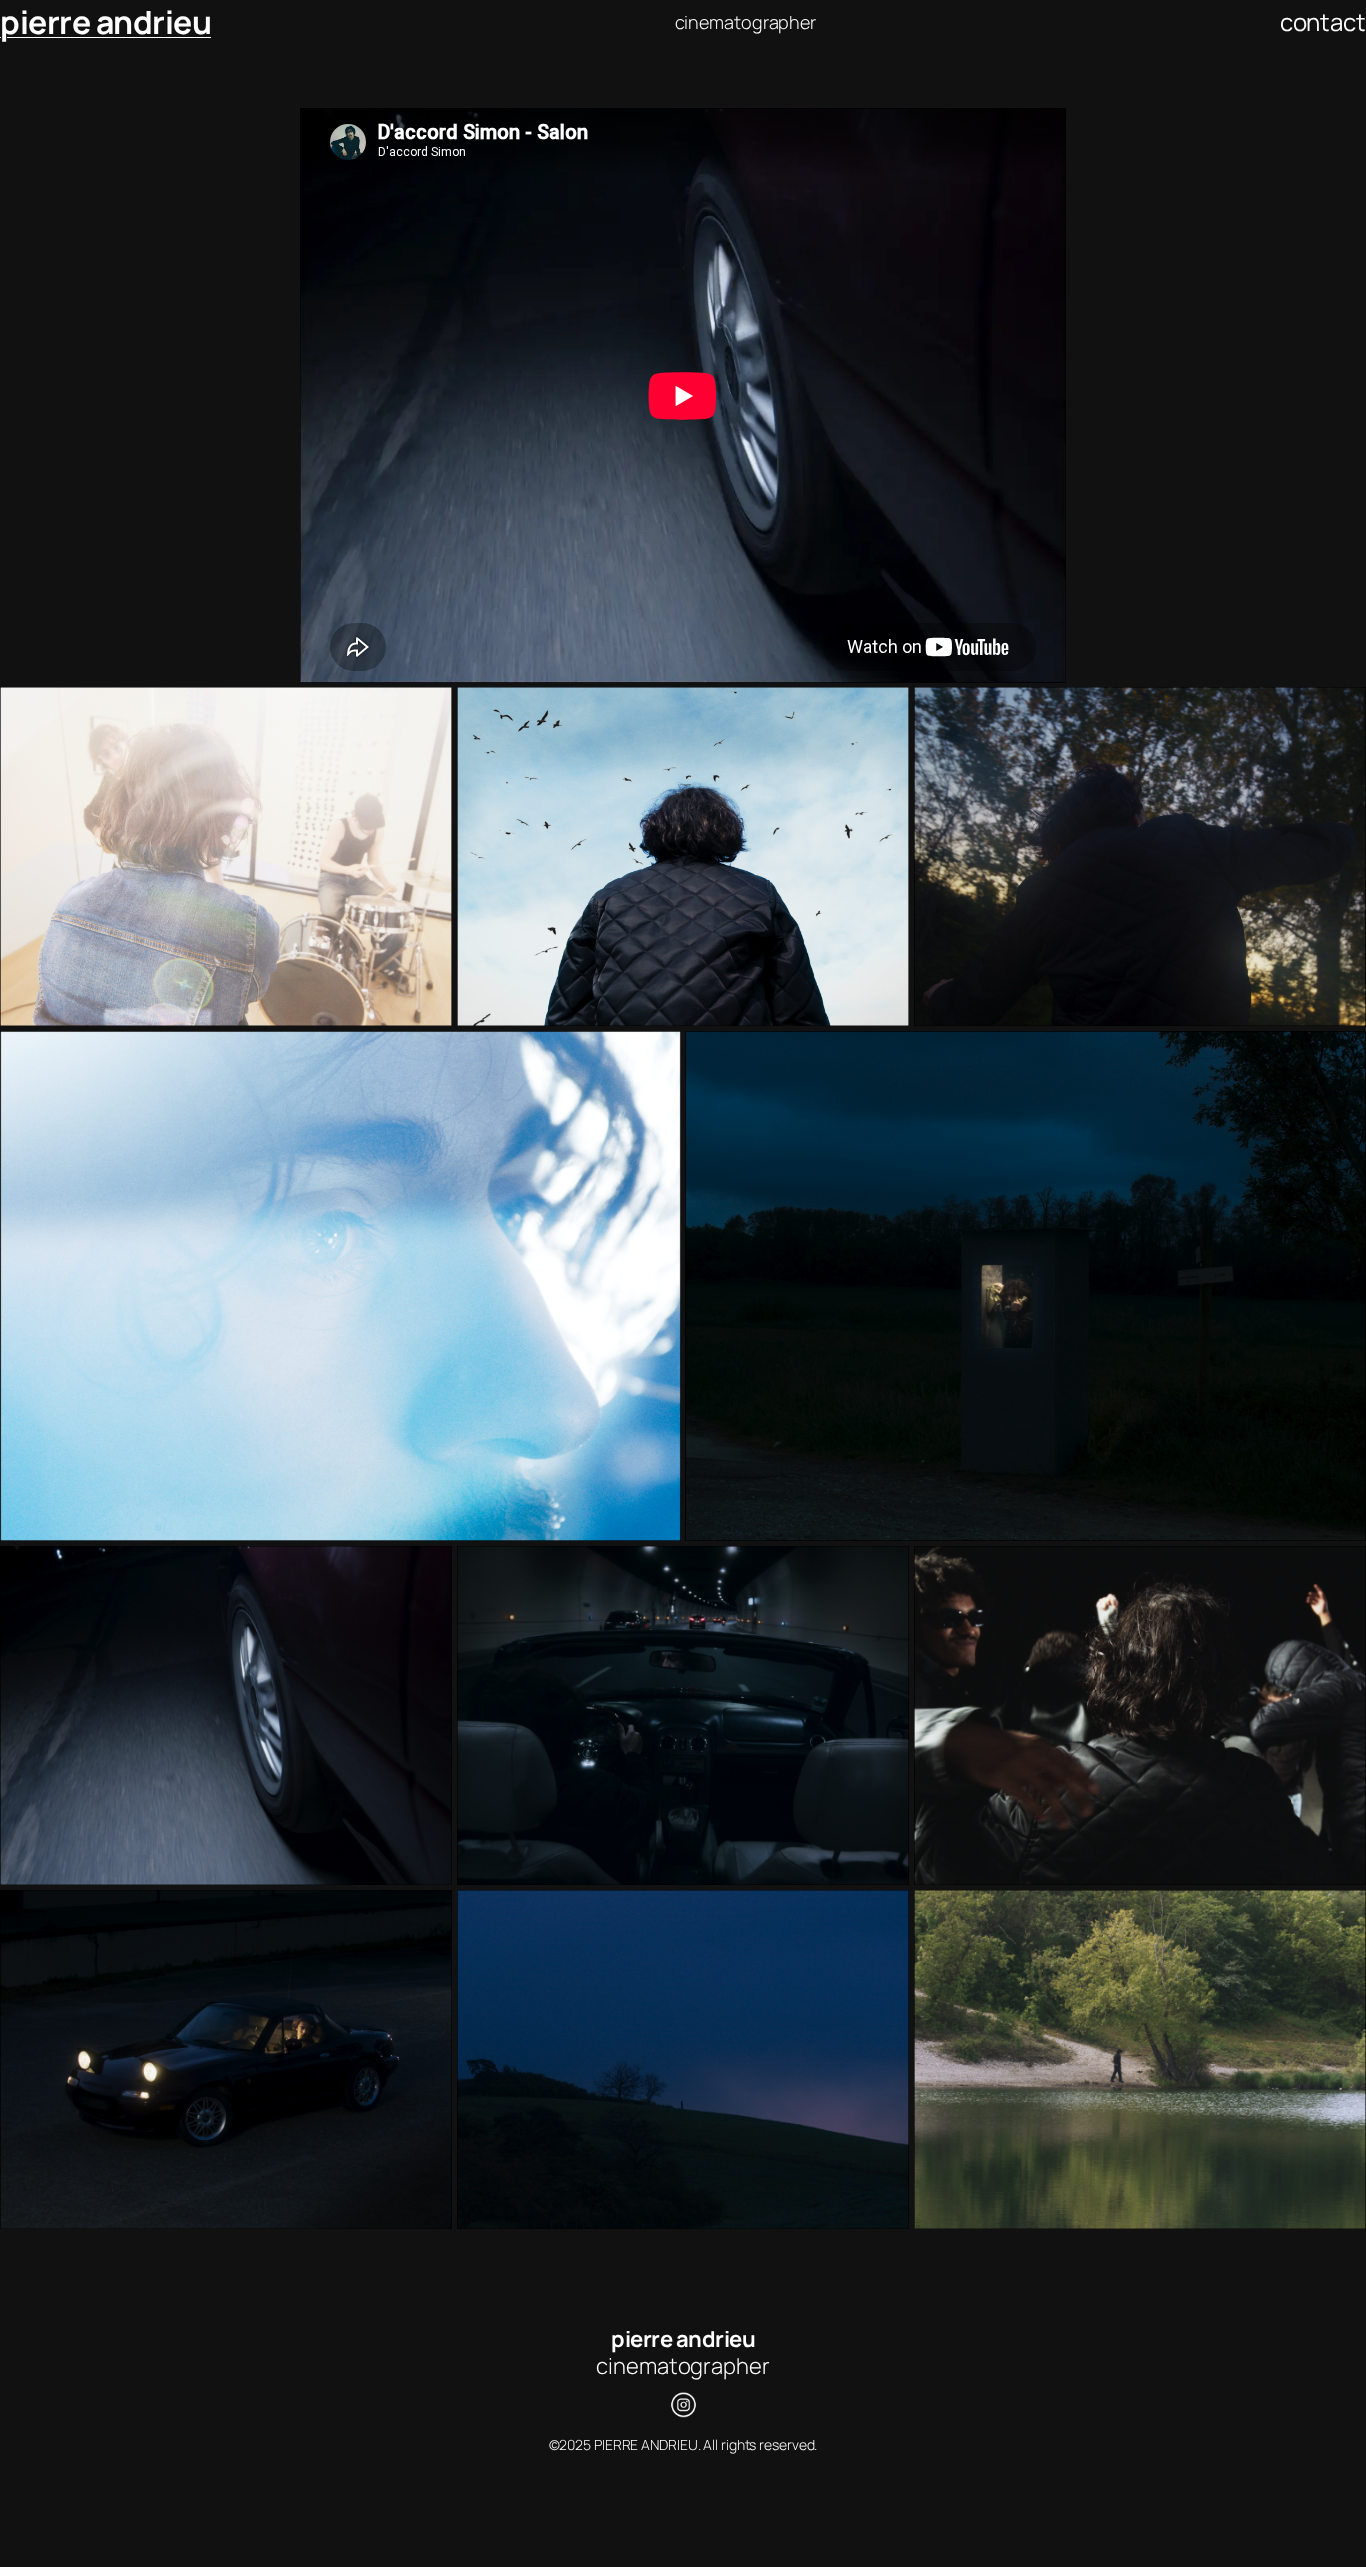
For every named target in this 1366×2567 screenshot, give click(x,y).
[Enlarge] (426, 713)
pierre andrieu (105, 22)
